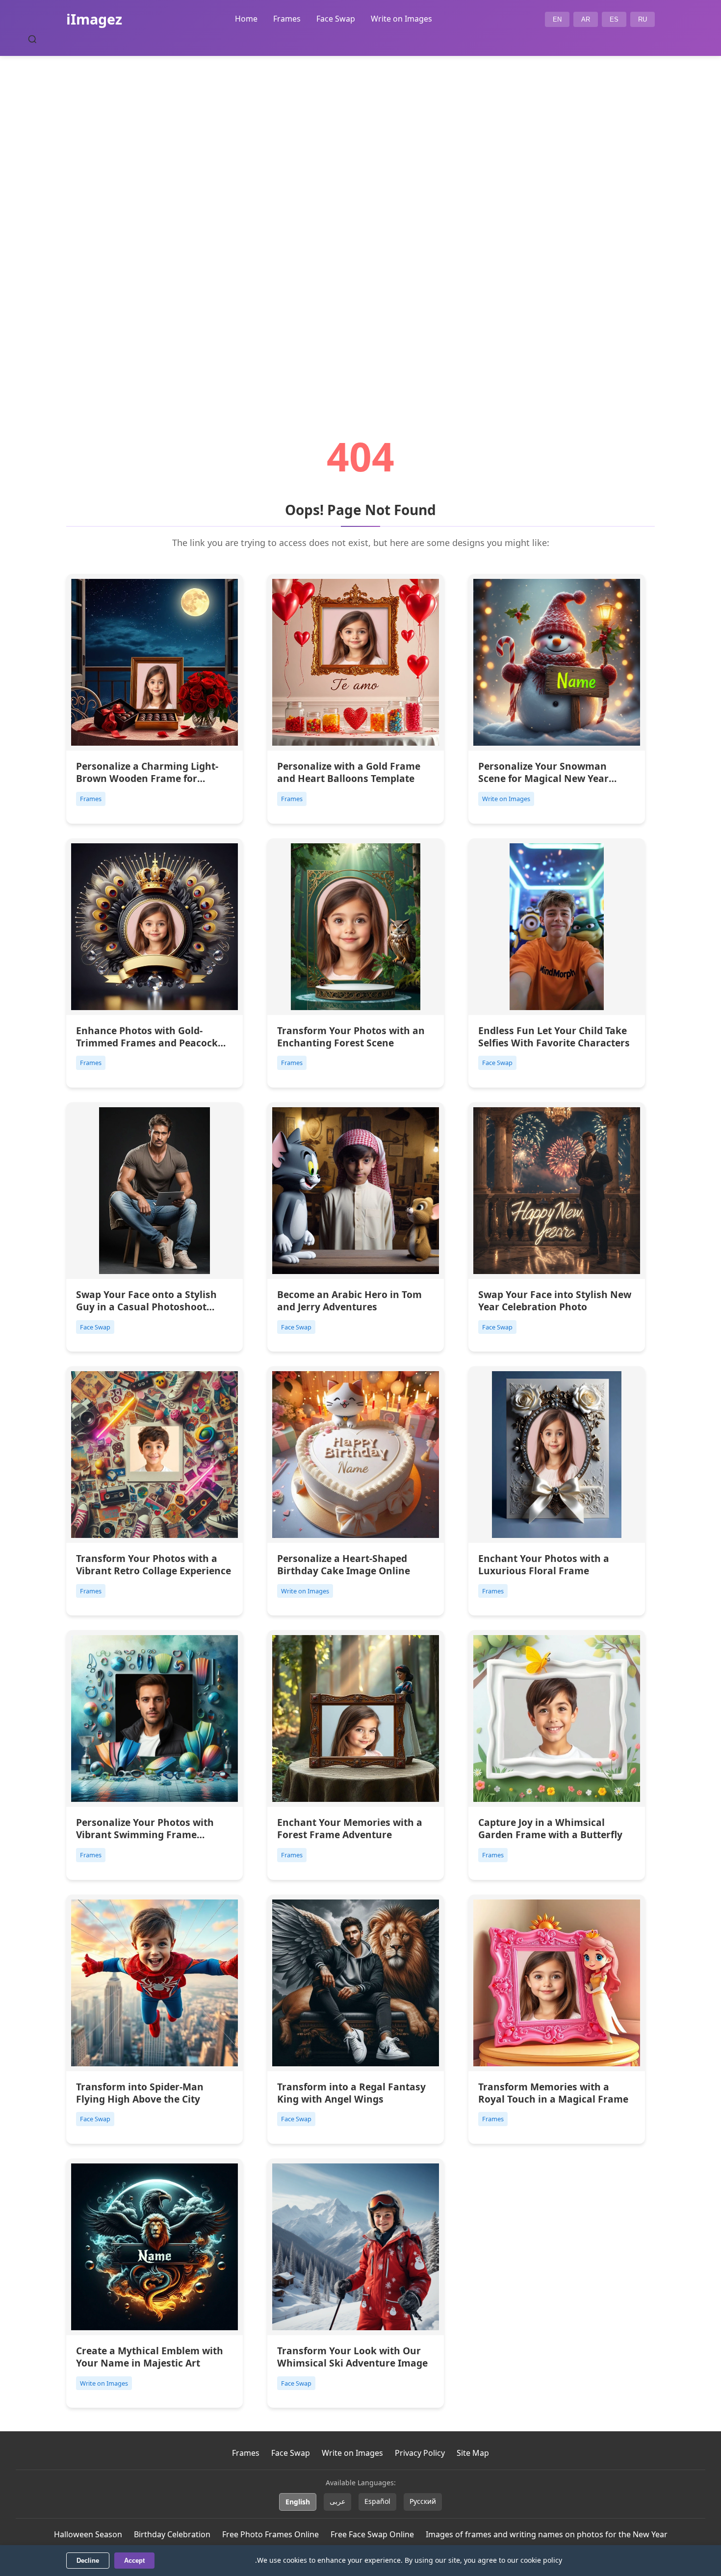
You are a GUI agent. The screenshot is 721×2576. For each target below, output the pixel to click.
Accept (134, 2561)
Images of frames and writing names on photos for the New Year (547, 2534)
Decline (88, 2561)
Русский (423, 2501)
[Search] (32, 39)
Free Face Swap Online (372, 2534)
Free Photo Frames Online (270, 2534)
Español (377, 2501)
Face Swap (336, 19)
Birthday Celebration (172, 2534)
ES (614, 19)
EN (557, 19)
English (298, 2502)
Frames (287, 19)
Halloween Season (88, 2534)
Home (246, 19)
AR (586, 19)
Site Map (473, 2453)
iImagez (94, 19)
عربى (337, 2501)
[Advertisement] (360, 219)
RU (643, 19)
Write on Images (401, 19)
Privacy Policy (420, 2453)
